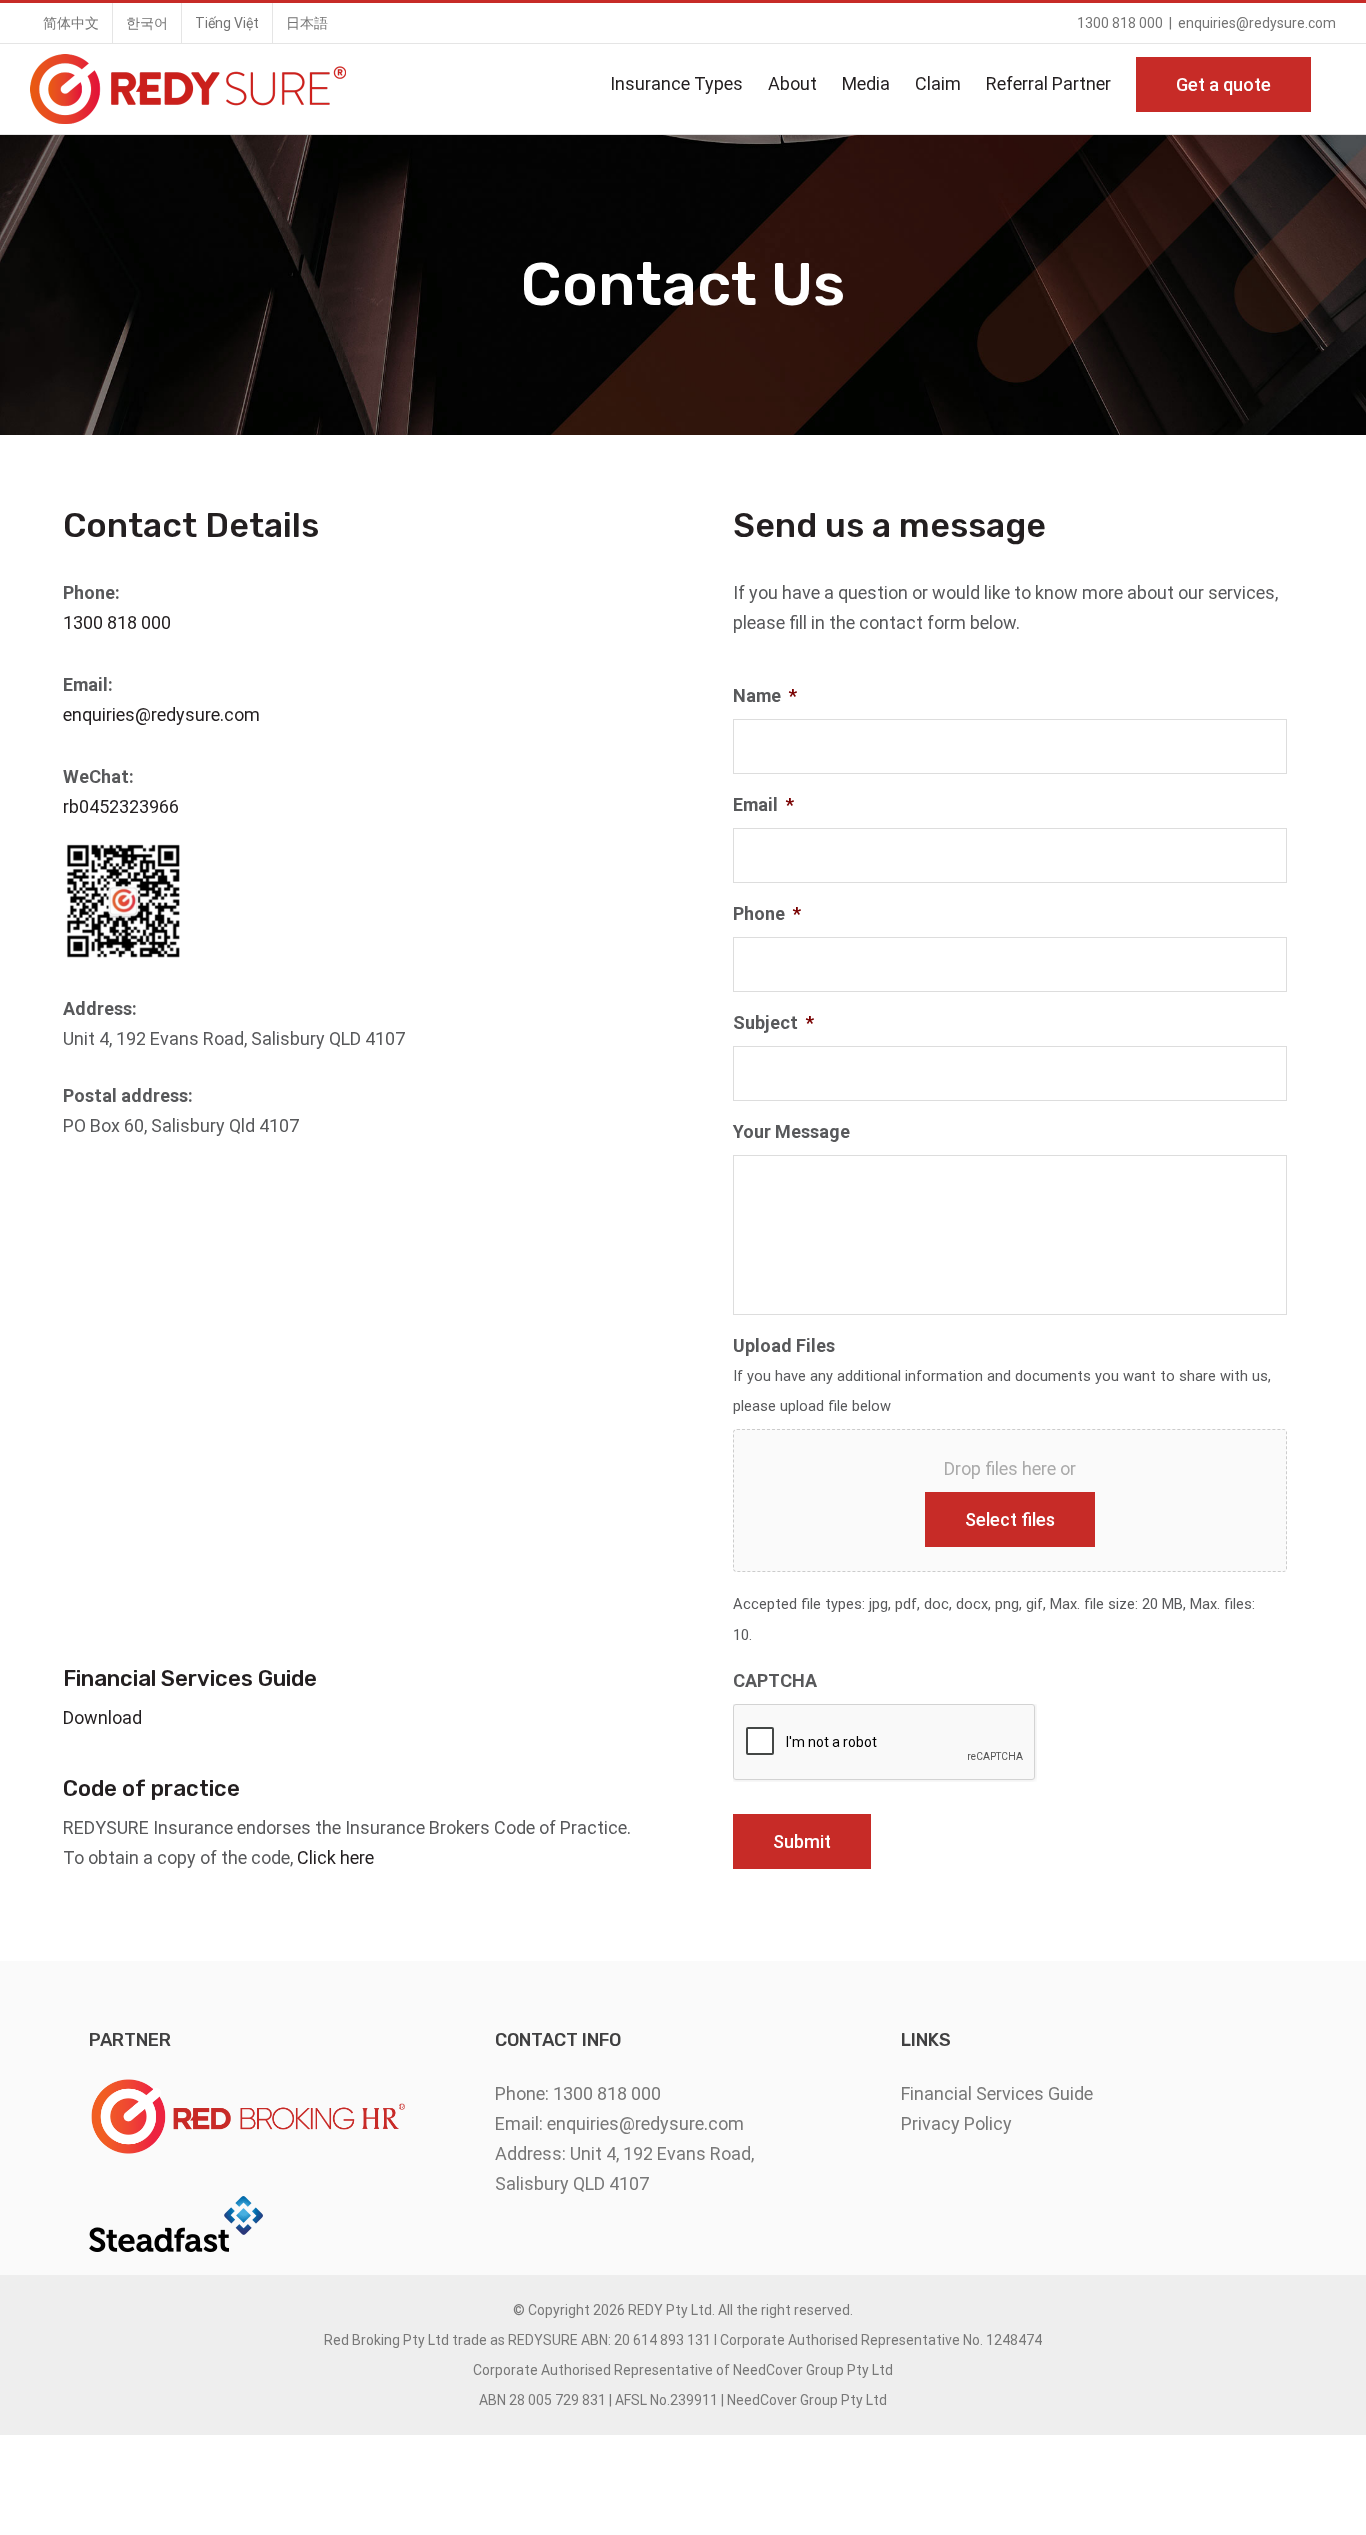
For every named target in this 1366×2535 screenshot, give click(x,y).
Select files (1010, 1519)
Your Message (791, 1131)
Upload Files (784, 1345)
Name (765, 695)
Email (763, 804)
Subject (773, 1022)
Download (102, 1717)
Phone (767, 913)
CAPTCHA (775, 1680)
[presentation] (885, 1743)
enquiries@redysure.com (1257, 23)
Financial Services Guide (997, 2093)
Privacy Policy (956, 2123)
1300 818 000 (117, 622)
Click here (335, 1857)
